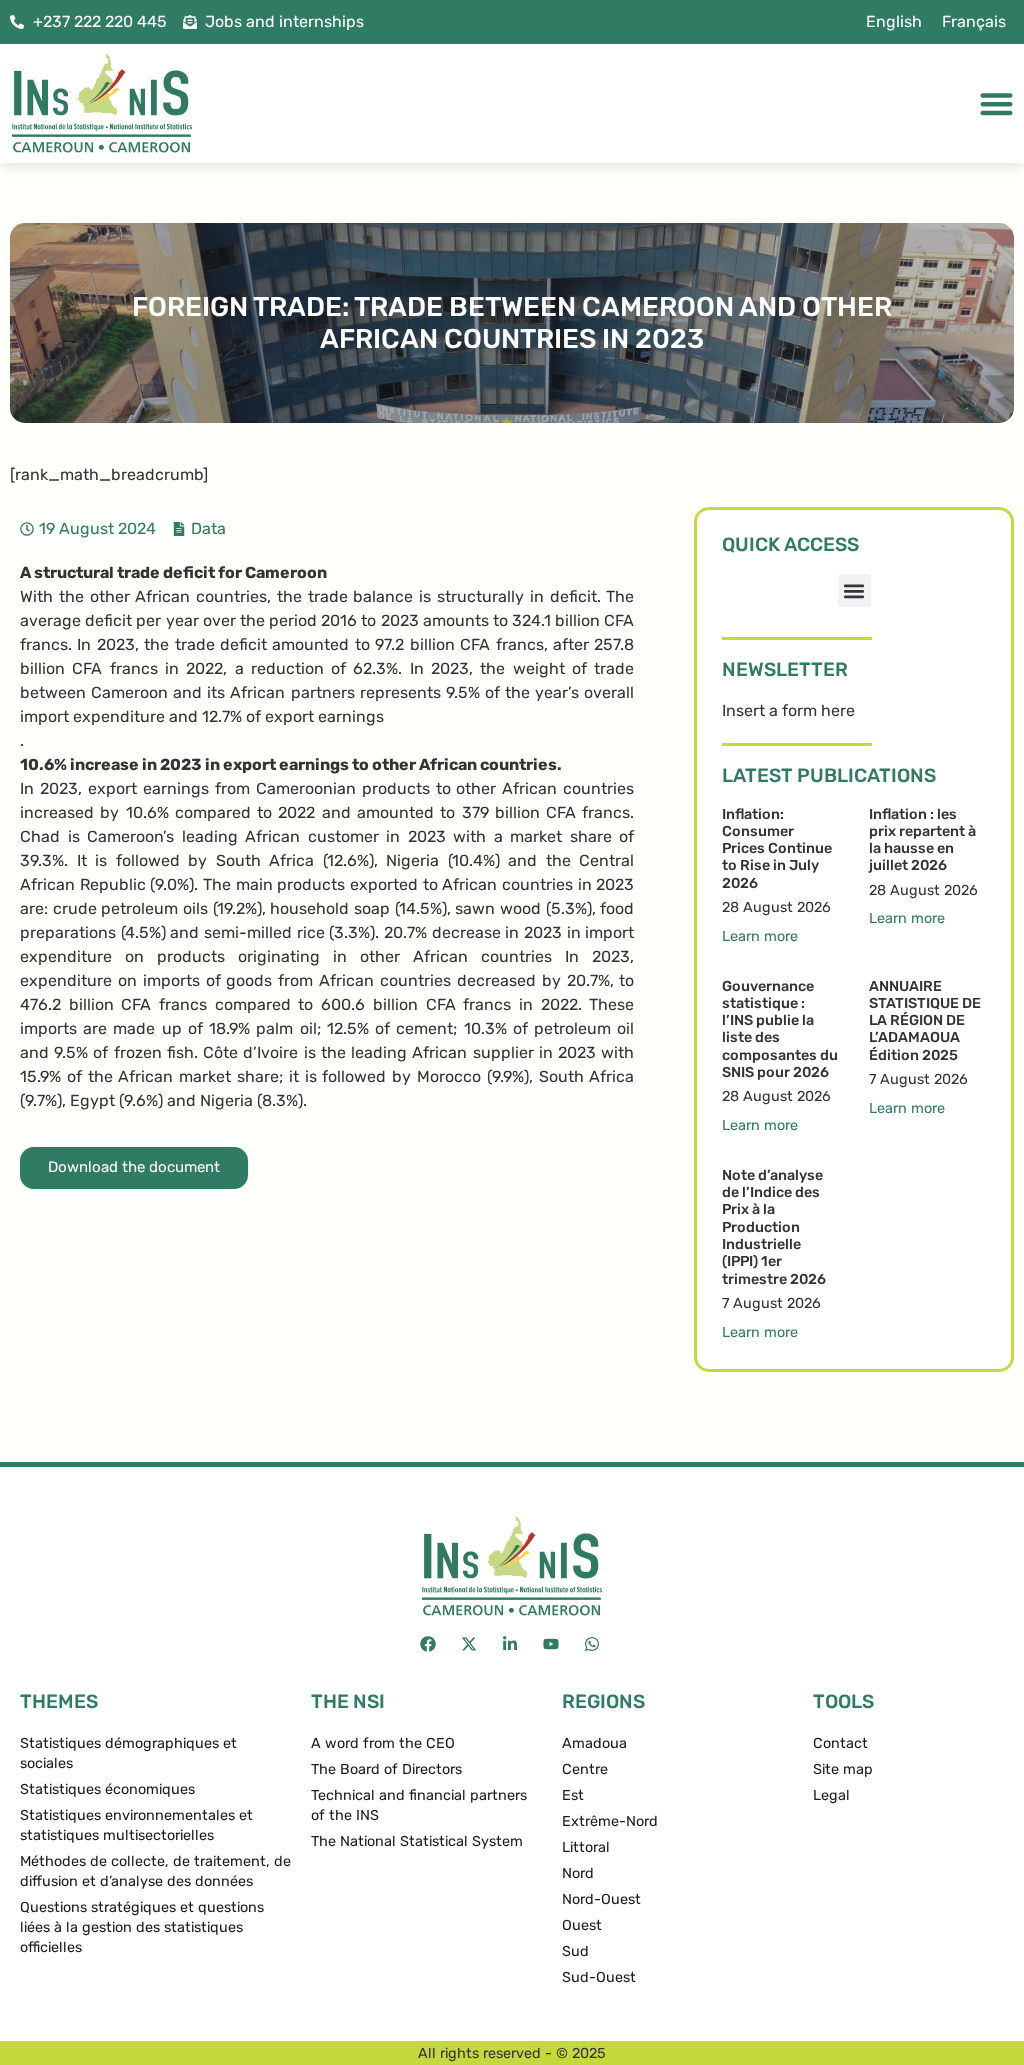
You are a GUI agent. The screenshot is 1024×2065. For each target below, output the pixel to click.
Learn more (760, 936)
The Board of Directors (386, 1769)
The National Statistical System (417, 1841)
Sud (575, 1951)
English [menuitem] (894, 21)
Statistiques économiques (107, 1789)
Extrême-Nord (610, 1821)
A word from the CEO (383, 1743)
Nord (578, 1873)
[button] (854, 590)
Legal (831, 1795)
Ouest (582, 1925)
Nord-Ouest (601, 1899)
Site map (843, 1769)
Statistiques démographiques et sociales (128, 1753)
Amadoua (594, 1743)
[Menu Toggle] (996, 103)
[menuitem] (894, 22)
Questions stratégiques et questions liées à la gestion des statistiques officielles (142, 1927)
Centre (585, 1769)
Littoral (586, 1847)
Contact (840, 1743)
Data (208, 528)
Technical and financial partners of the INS (419, 1805)
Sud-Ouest (599, 1977)
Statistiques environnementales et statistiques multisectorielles (136, 1825)
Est (573, 1795)
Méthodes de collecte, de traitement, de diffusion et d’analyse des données (155, 1871)
